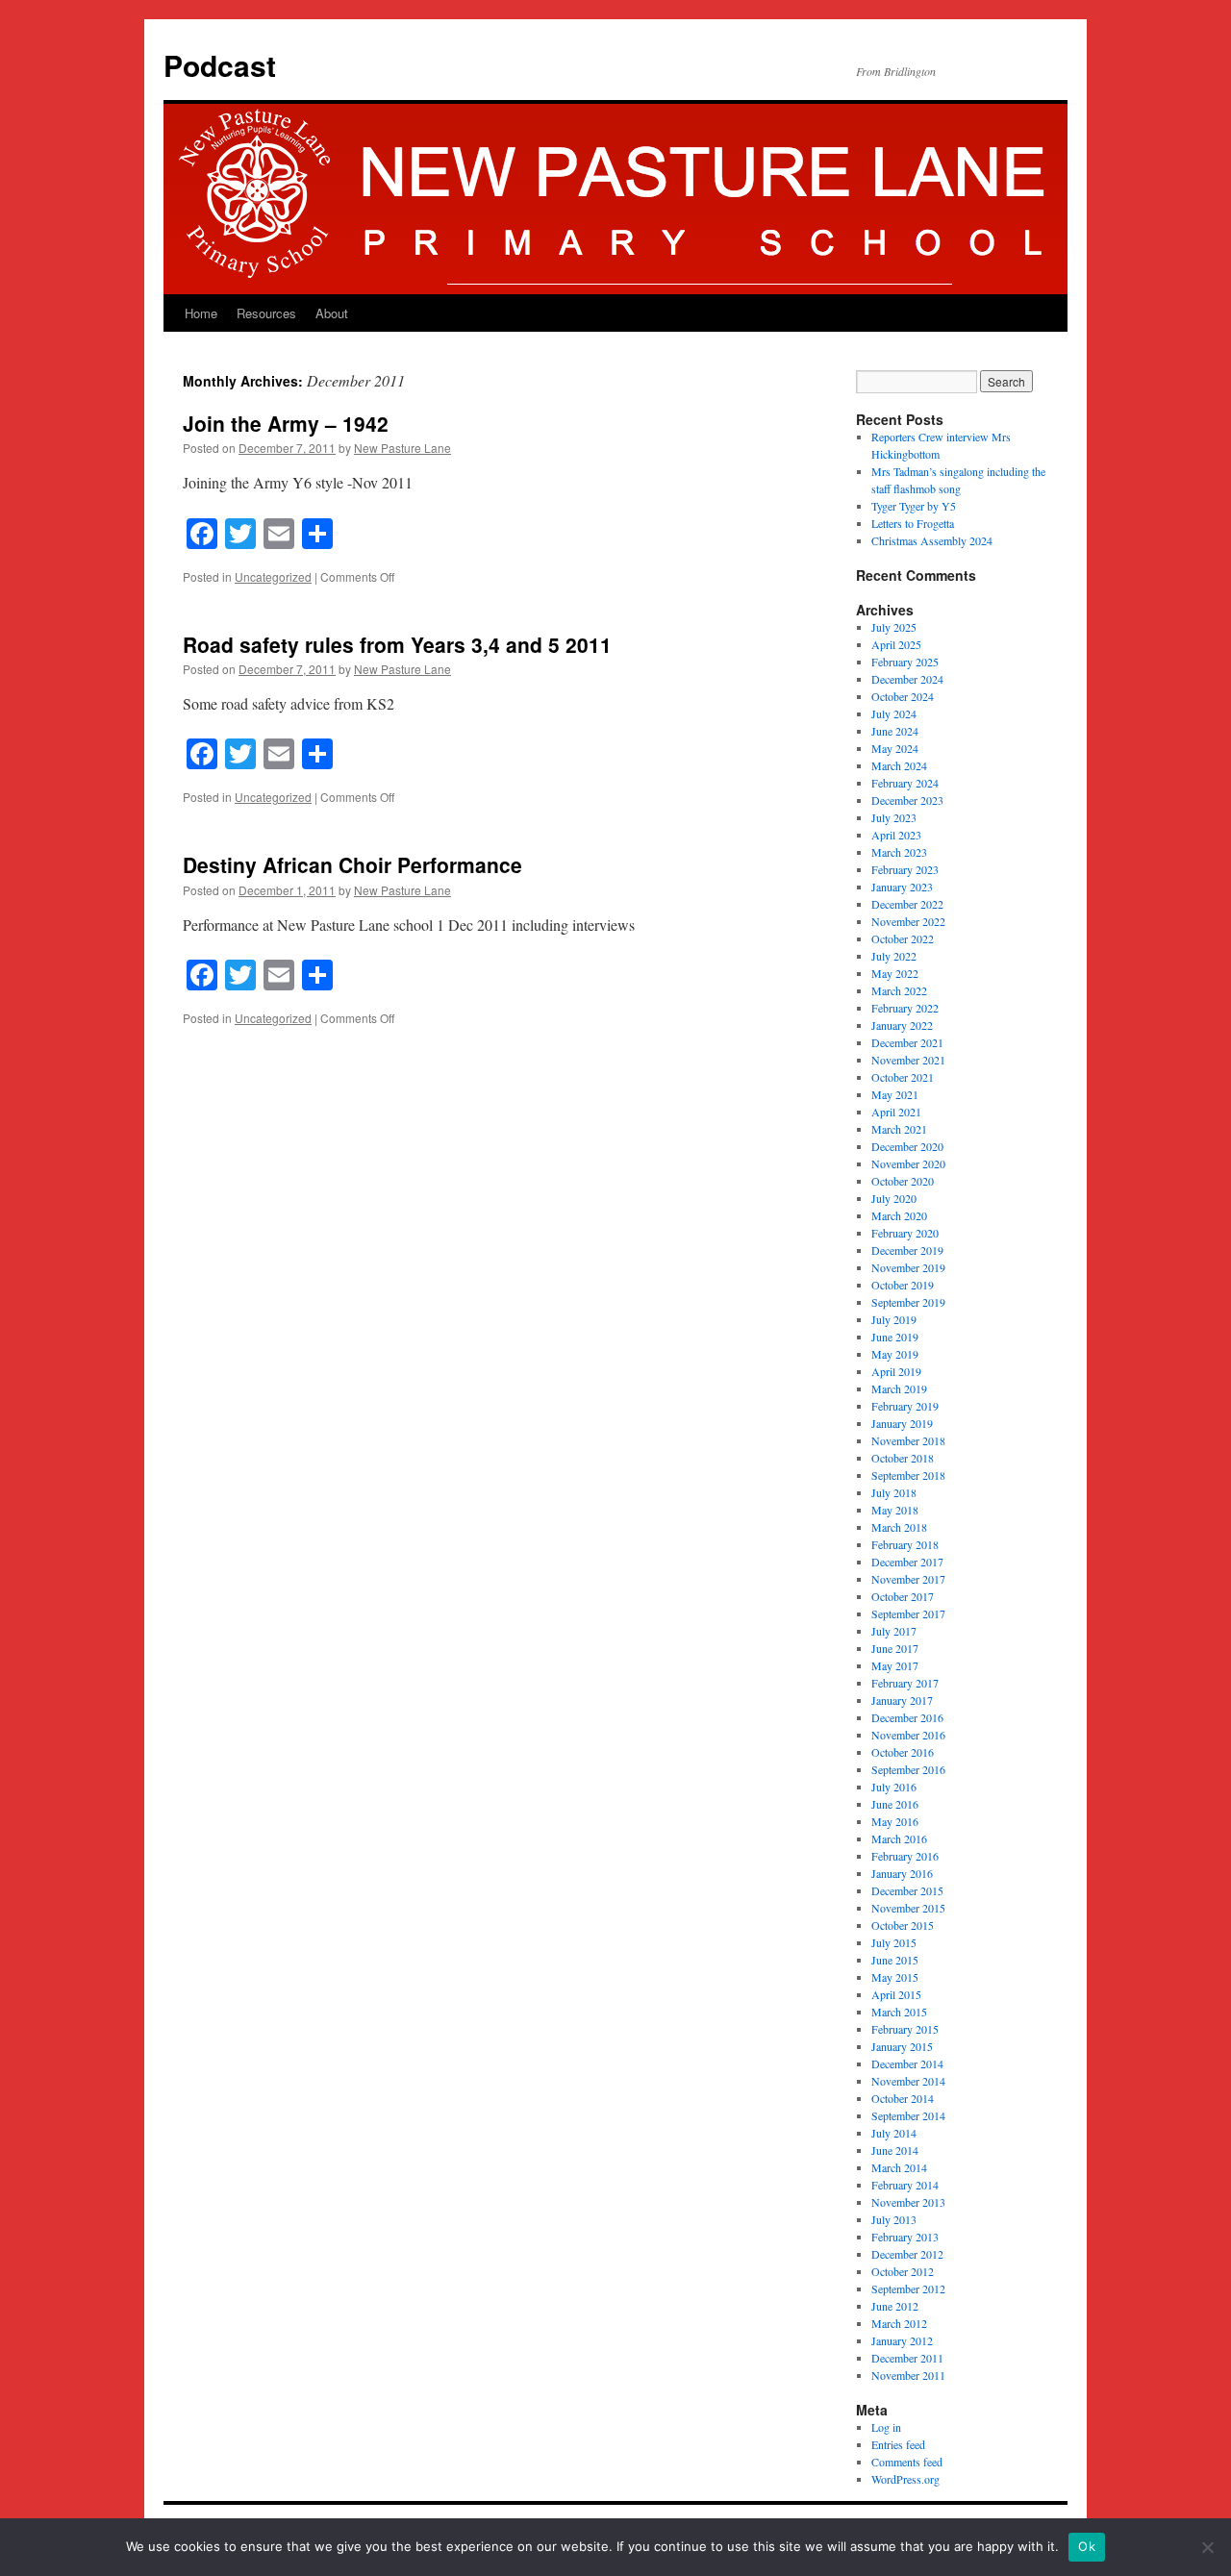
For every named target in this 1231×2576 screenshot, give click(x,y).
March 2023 (899, 852)
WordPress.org (905, 2479)
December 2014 (907, 2063)
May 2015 (895, 1977)
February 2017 (905, 1683)
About (332, 313)
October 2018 (903, 1458)
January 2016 (902, 1873)
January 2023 (902, 887)
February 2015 (905, 2029)
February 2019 (905, 1406)
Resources (266, 313)
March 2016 (899, 1838)
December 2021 (907, 1042)
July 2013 (894, 2219)
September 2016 (908, 1769)
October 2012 (903, 2271)
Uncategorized (273, 576)
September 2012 (908, 2288)
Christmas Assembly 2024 (932, 540)
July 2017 (894, 1631)
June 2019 (895, 1337)
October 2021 (903, 1077)
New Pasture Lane (402, 448)
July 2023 (894, 817)
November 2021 (908, 1060)
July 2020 (894, 1198)
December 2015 (907, 1890)
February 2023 (905, 869)
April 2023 (896, 835)
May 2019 (895, 1354)
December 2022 (907, 904)
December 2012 (907, 2254)
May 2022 (895, 973)
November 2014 (908, 2081)
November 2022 (908, 921)
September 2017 (908, 1613)
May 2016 (895, 1821)
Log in (886, 2427)
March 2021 (899, 1129)
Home (201, 313)
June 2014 (895, 2150)
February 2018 (905, 1544)
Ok (1087, 2546)
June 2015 (895, 1960)
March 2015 (899, 2012)
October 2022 (903, 938)
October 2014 (903, 2098)
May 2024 (895, 748)
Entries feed (898, 2444)
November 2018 (908, 1440)
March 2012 (899, 2323)
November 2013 (908, 2202)
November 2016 (908, 1735)
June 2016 (895, 1804)
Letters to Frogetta (913, 523)
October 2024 (903, 696)
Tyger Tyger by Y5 (914, 506)
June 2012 (895, 2306)
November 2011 (908, 2375)
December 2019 (907, 1250)
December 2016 (907, 1717)
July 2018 (894, 1492)
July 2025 (894, 627)
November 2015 (908, 1908)
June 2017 (895, 1648)
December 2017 (907, 1562)
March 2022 (899, 990)
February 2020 (905, 1233)
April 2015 (896, 1994)
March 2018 (899, 1527)
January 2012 (902, 2340)
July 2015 (894, 1942)
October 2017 (903, 1596)
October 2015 (903, 1925)
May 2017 (895, 1665)
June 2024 (895, 731)
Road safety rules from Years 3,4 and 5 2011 (397, 644)
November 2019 (908, 1267)
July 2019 (894, 1319)
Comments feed (907, 2462)
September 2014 (908, 2115)
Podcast (220, 65)
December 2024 (907, 679)
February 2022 (905, 1008)
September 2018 (908, 1475)
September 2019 (908, 1302)
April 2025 (896, 644)
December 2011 (907, 2358)
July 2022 (894, 956)
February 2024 (905, 783)
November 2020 (908, 1163)
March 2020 (899, 1215)
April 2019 (896, 1371)
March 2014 (899, 2167)
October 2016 (903, 1752)
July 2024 (894, 713)
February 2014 (905, 2185)
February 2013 (905, 2237)
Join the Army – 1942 (286, 423)
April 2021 (896, 1112)
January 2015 (902, 2046)
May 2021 (895, 1094)
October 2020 (903, 1181)
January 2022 (902, 1025)
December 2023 (907, 800)
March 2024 (899, 765)
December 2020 (907, 1146)
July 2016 (894, 1787)
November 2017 (908, 1579)
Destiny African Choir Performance (352, 864)
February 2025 (905, 662)
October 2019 (903, 1285)
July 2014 (894, 2133)
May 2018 (895, 1510)
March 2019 (899, 1388)
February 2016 (905, 1856)
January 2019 (902, 1423)
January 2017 (902, 1700)
